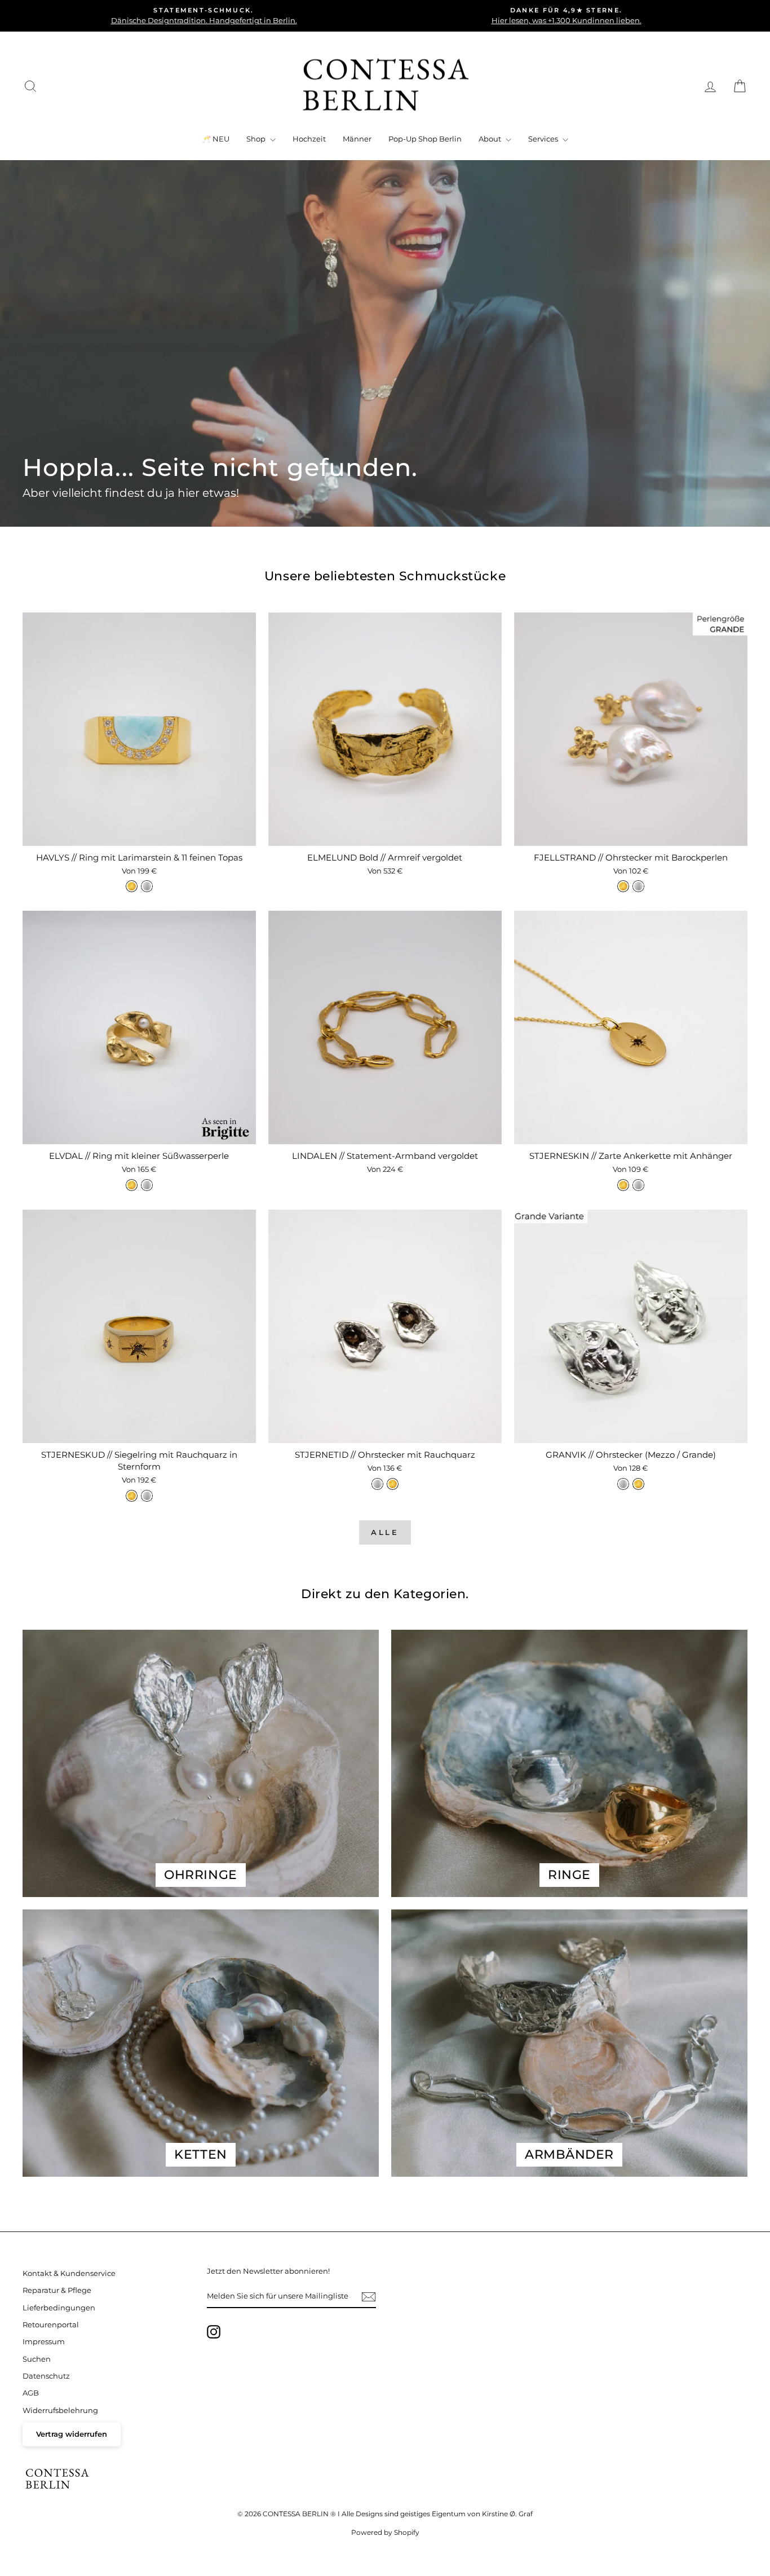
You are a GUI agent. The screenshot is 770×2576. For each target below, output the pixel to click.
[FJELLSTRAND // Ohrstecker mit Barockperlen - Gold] (623, 886)
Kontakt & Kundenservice (69, 2273)
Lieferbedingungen (59, 2308)
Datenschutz (46, 2376)
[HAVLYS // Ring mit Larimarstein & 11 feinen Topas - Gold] (132, 886)
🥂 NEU (216, 139)
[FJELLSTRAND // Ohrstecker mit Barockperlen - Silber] (638, 886)
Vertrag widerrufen (72, 2434)
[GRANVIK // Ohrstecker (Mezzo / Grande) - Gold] (638, 1484)
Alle (385, 1532)
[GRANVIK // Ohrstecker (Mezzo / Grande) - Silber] (623, 1484)
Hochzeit (309, 139)
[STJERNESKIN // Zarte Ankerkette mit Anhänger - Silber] (638, 1185)
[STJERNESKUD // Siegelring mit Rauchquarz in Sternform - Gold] (132, 1496)
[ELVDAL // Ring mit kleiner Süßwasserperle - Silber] (147, 1185)
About (491, 139)
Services (544, 139)
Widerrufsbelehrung (60, 2410)
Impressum (44, 2342)
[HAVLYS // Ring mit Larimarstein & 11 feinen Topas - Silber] (147, 886)
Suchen (37, 2359)
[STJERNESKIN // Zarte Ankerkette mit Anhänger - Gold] (623, 1185)
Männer (357, 139)
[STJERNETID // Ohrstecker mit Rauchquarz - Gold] (393, 1484)
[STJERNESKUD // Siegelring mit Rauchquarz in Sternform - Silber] (147, 1496)
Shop (257, 139)
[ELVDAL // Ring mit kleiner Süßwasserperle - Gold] (132, 1185)
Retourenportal (51, 2325)
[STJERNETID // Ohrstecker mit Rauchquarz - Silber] (377, 1484)
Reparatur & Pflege (57, 2290)
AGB (31, 2393)
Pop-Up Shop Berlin (425, 139)
